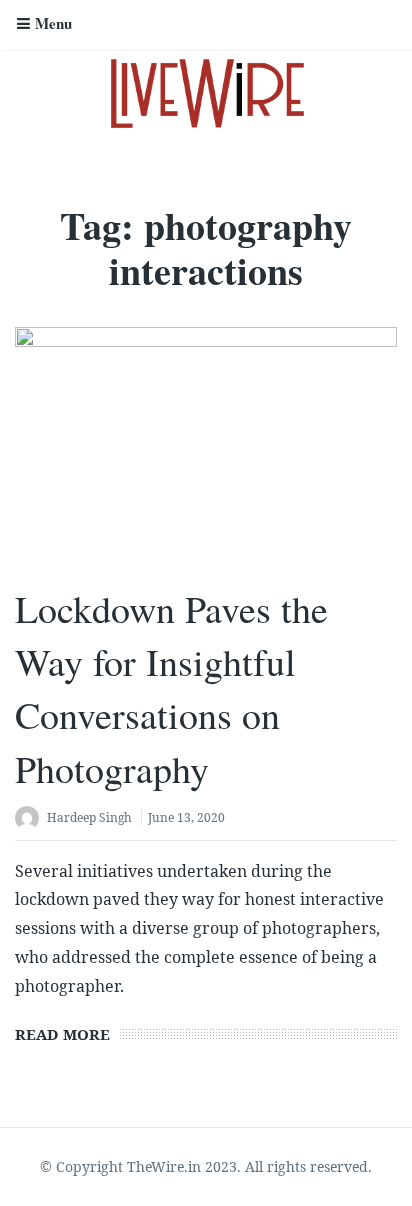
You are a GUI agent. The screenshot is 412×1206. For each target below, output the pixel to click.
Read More (62, 1034)
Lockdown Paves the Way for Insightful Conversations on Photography (171, 688)
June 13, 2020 (186, 817)
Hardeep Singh (89, 817)
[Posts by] (31, 819)
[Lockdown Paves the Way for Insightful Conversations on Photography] (206, 446)
